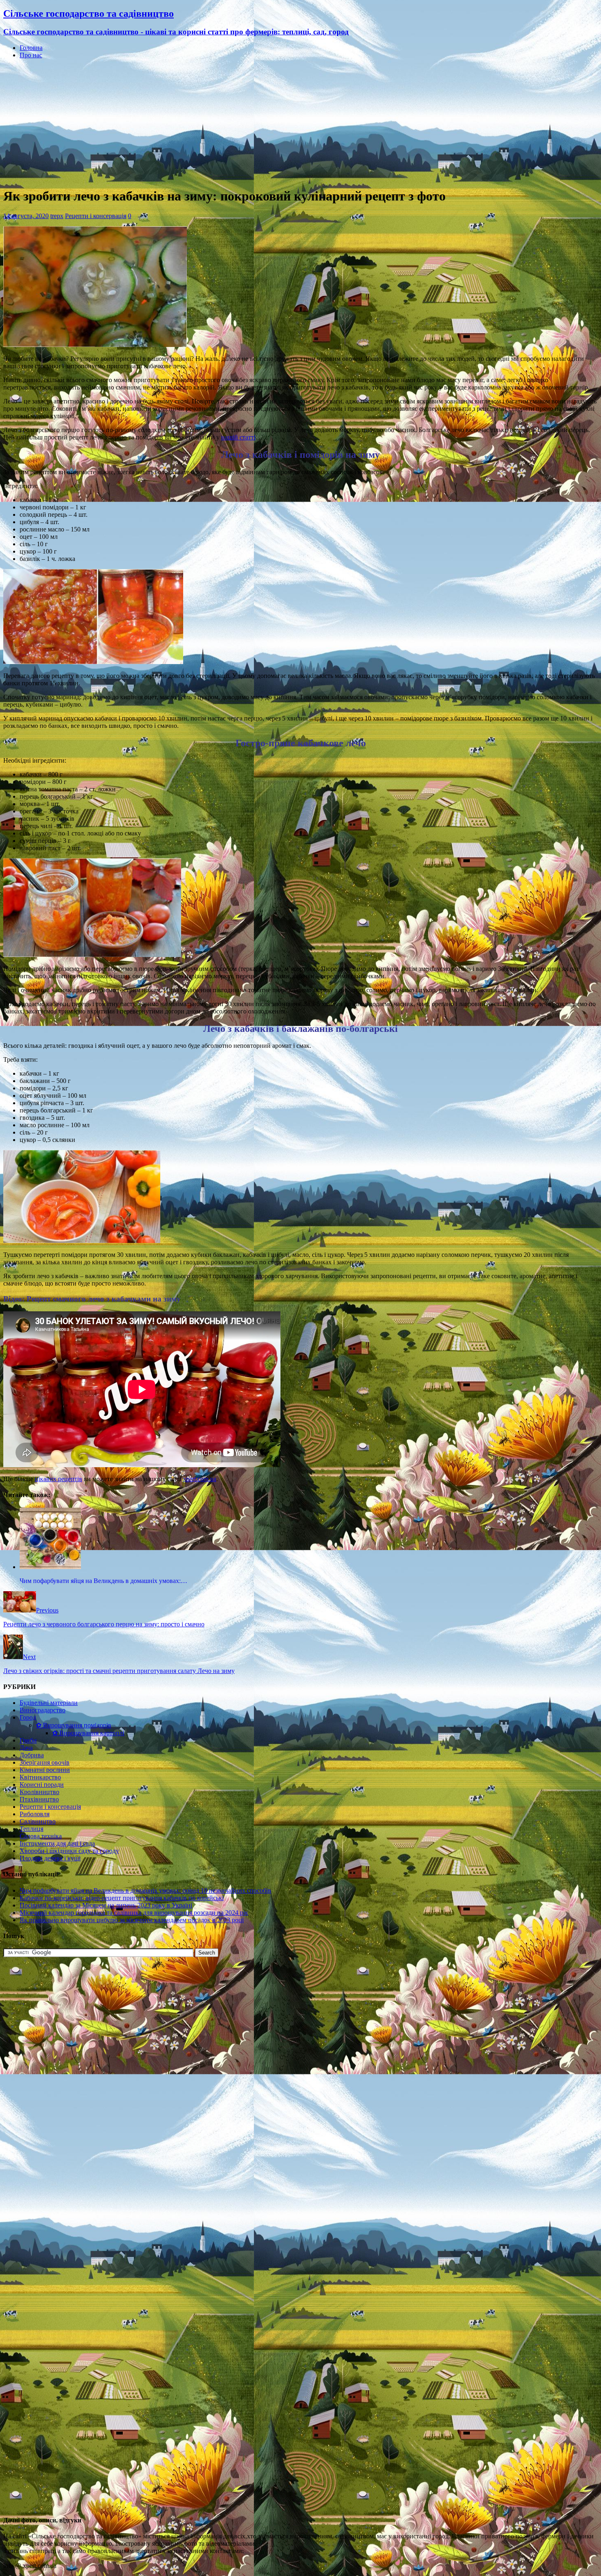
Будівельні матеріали (49, 1703)
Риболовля (35, 1814)
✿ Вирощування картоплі (88, 1733)
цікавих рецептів (58, 1479)
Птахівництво (39, 1799)
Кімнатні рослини (45, 1770)
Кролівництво (39, 1792)
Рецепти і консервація (96, 216)
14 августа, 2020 (26, 216)
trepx (57, 216)
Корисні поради (42, 1785)
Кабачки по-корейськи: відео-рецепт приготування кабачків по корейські (122, 1898)
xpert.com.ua (200, 1479)
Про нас (31, 55)
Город (28, 1717)
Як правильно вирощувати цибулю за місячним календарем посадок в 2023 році (132, 1920)
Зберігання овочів (45, 1762)
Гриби (28, 1740)
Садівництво (38, 1821)
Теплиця (31, 1829)
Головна (31, 48)
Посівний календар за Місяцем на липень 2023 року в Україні (106, 1905)
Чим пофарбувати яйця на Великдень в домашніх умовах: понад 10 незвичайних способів (145, 1890)
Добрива (32, 1755)
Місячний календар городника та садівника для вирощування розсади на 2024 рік (134, 1913)
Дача (26, 1748)
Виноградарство (43, 1710)
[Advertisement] (300, 123)
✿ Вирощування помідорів (74, 1725)
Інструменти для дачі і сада (57, 1843)
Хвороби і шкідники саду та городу (69, 1851)
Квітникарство (40, 1777)
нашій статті (238, 437)
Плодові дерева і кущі (50, 1858)
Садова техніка (41, 1836)
